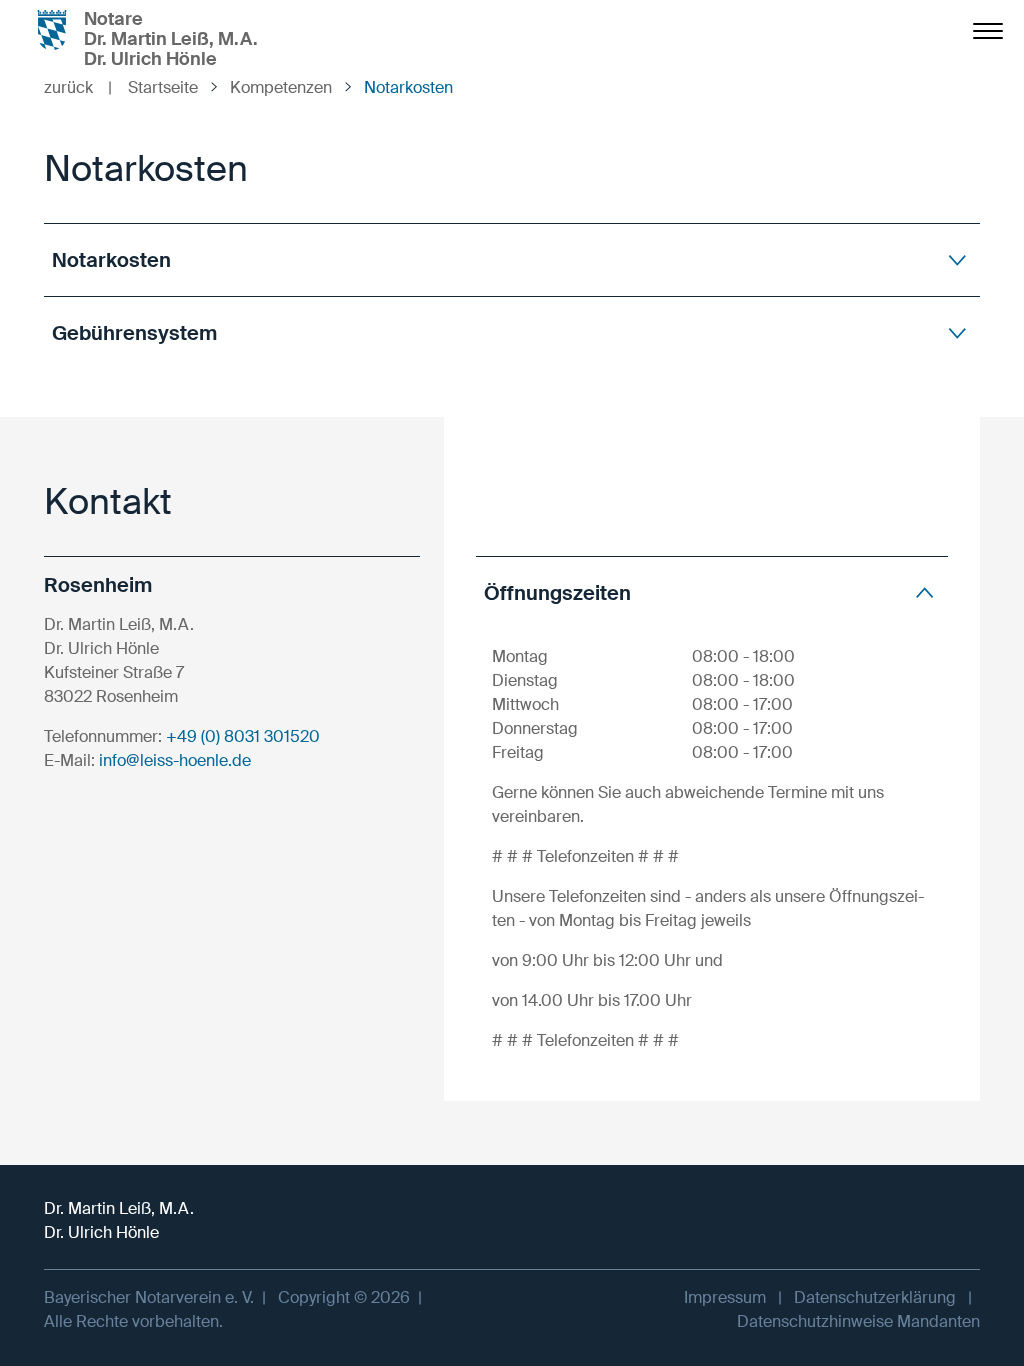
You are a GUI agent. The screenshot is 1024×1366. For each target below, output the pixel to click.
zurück (78, 87)
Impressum (725, 1297)
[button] (512, 259)
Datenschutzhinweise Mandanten (858, 1321)
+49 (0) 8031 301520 (243, 736)
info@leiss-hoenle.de (175, 760)
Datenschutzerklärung (875, 1297)
